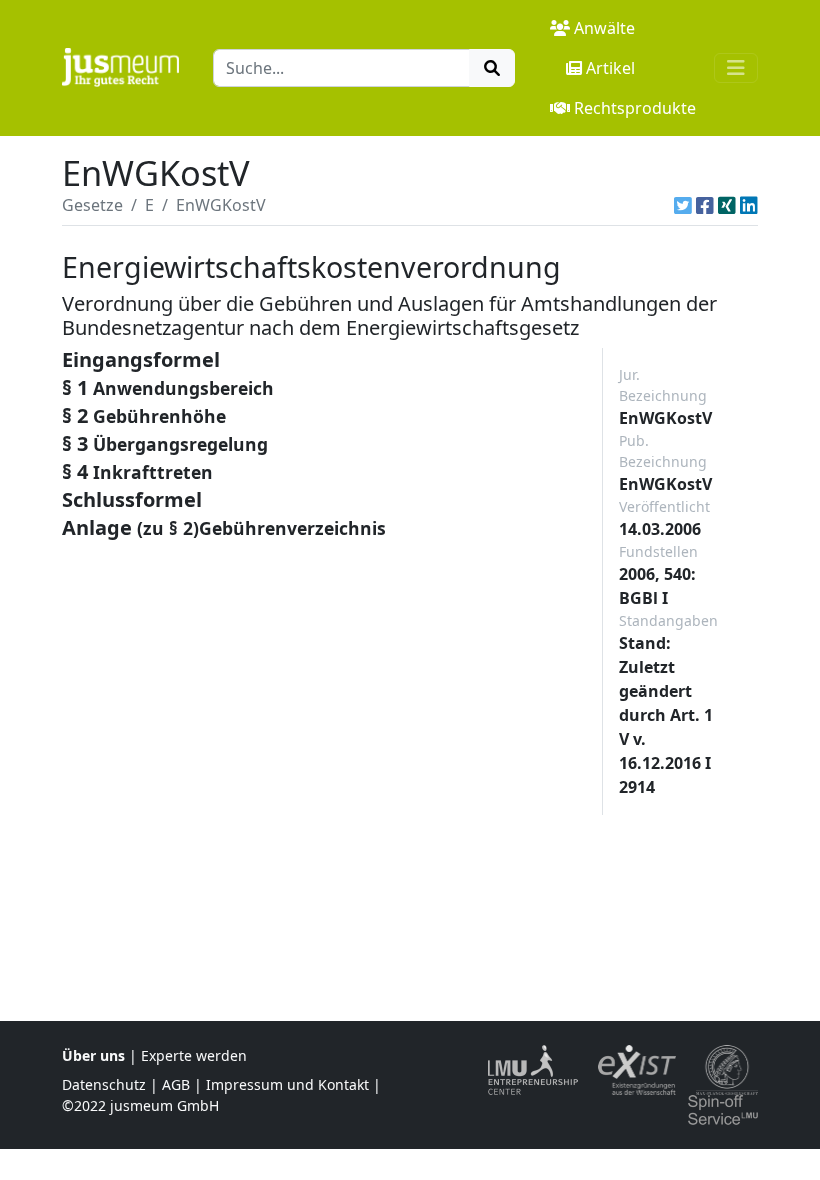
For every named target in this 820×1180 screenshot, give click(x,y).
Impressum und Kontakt (287, 1084)
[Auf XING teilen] (727, 205)
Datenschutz (104, 1084)
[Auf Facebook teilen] (705, 205)
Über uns (93, 1055)
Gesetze (92, 205)
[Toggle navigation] (736, 68)
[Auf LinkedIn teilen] (749, 205)
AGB (176, 1084)
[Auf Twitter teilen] (683, 205)
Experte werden (194, 1055)
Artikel (610, 68)
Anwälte (604, 28)
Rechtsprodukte (635, 108)
